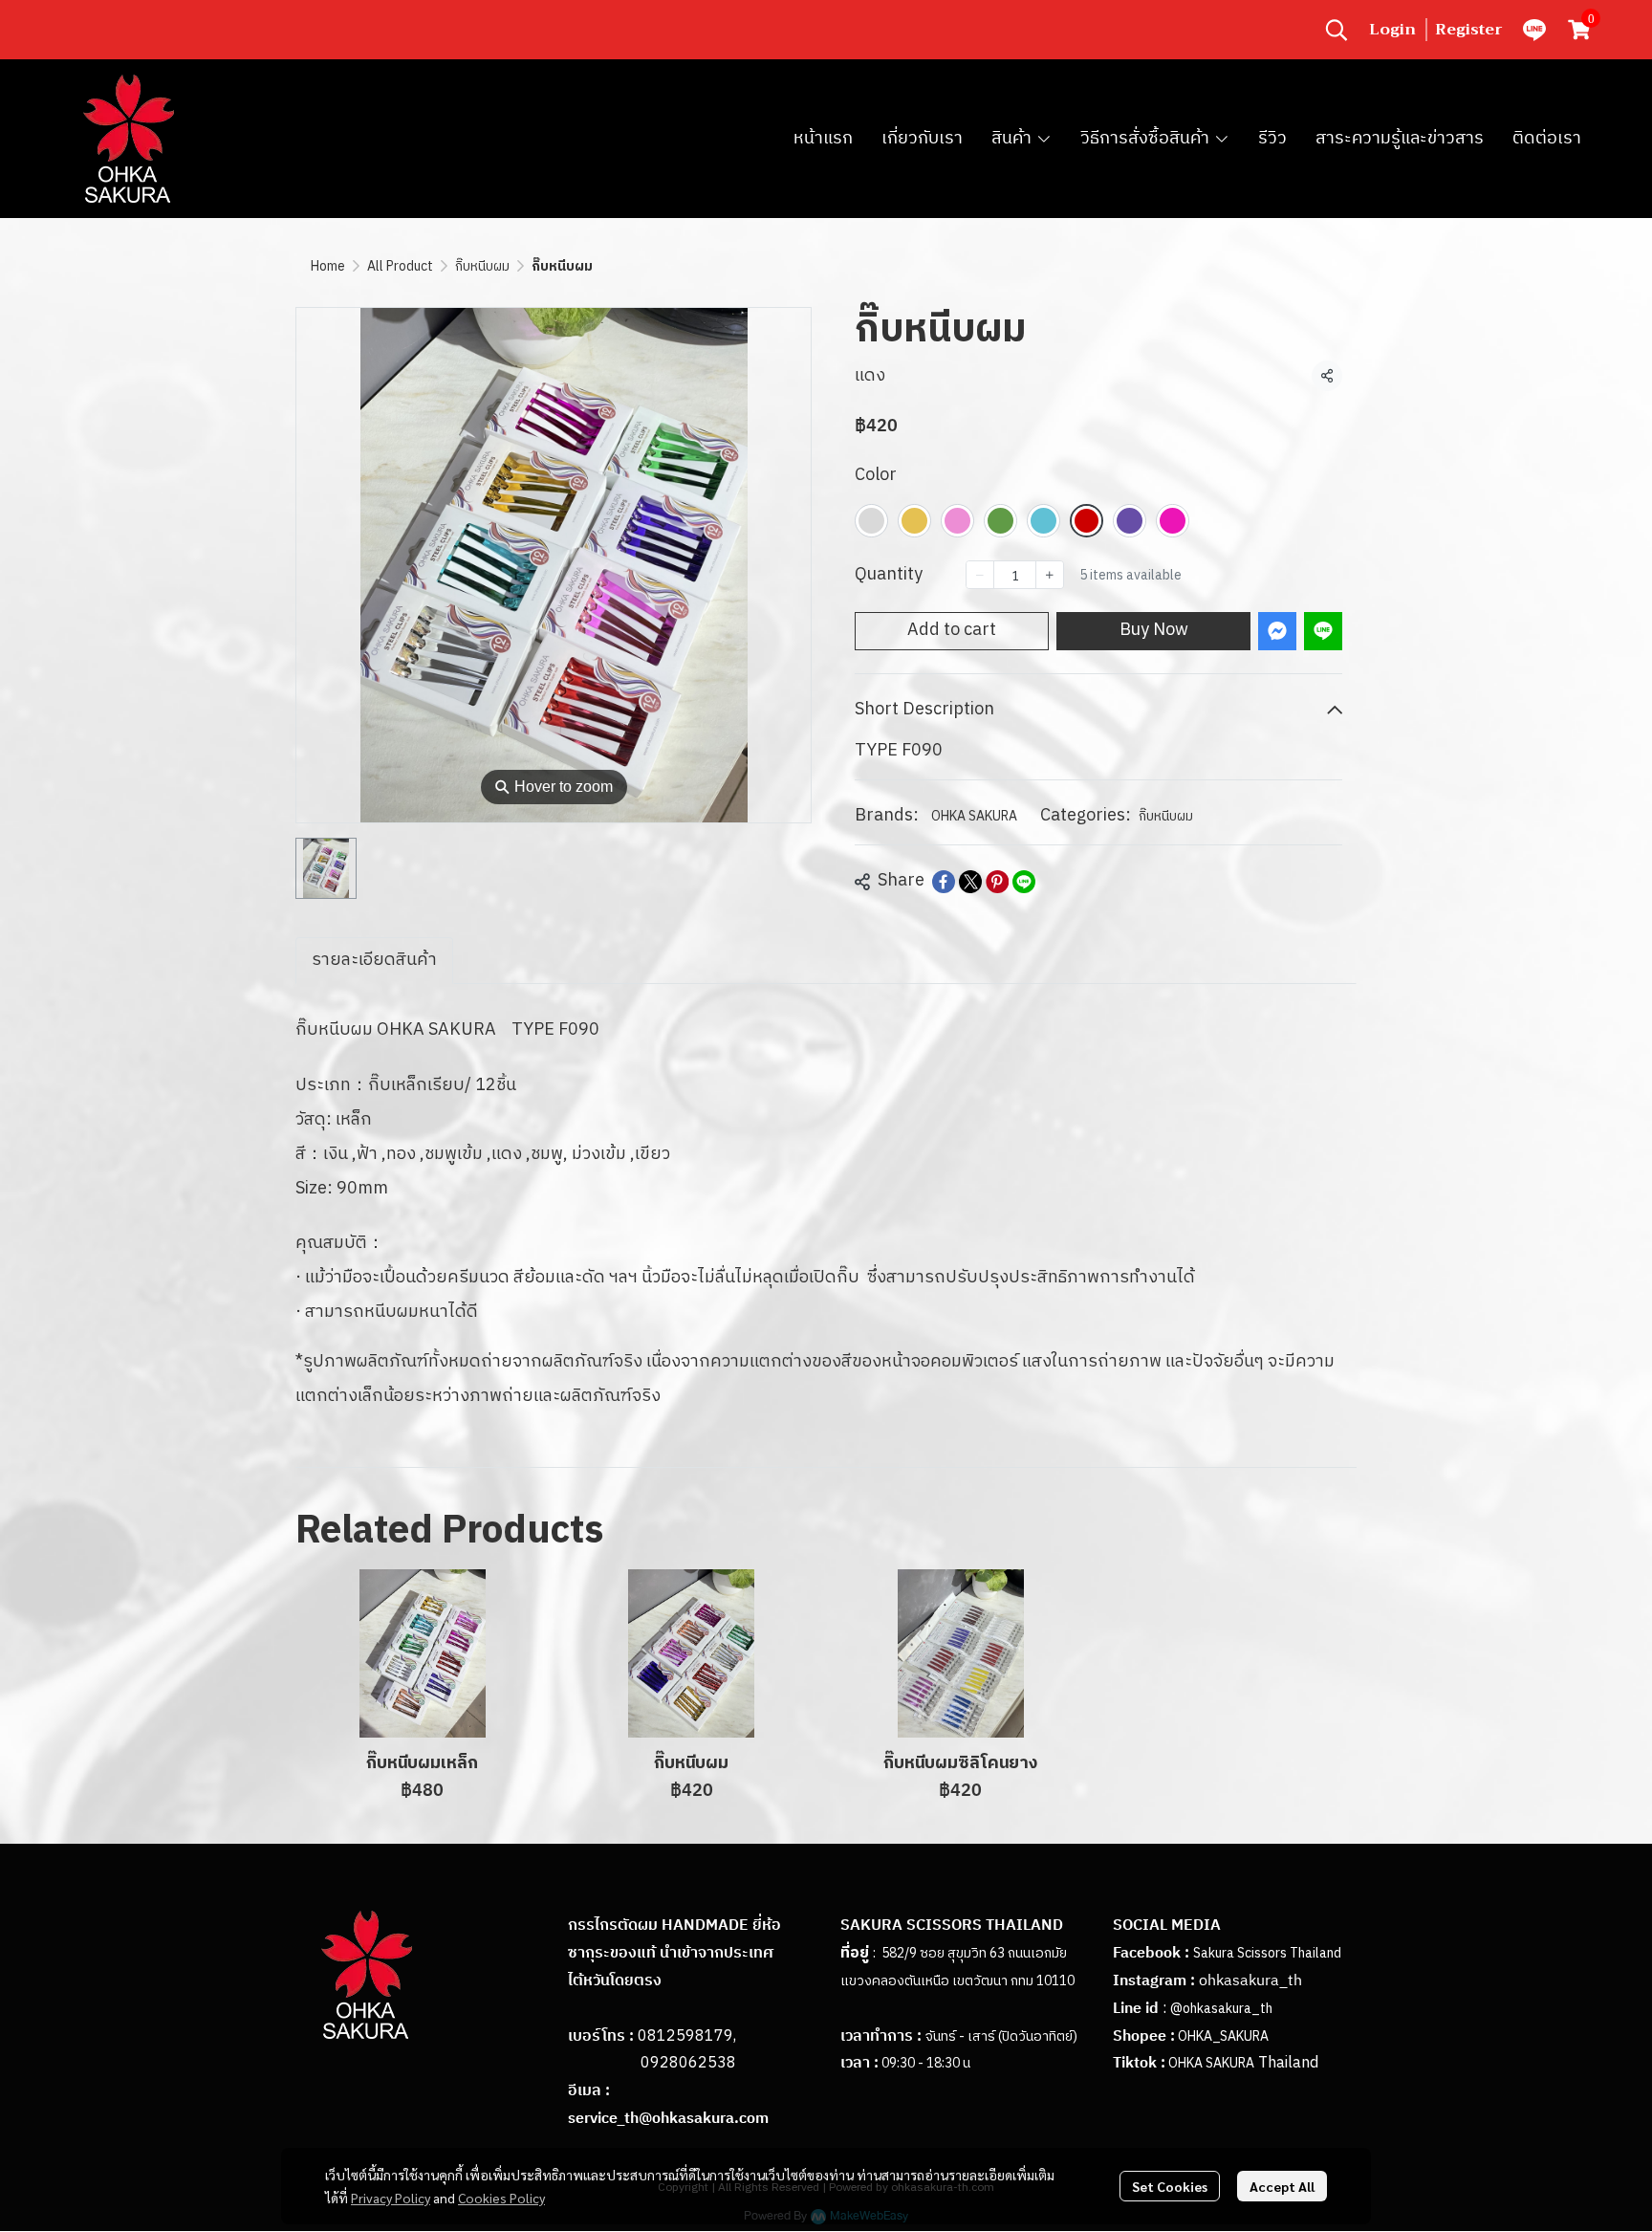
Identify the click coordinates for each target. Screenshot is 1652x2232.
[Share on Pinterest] (997, 882)
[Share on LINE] (1024, 882)
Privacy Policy (391, 2198)
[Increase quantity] (1050, 575)
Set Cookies (1170, 2186)
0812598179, (687, 2036)
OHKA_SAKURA (1223, 2036)
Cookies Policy (501, 2198)
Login (1392, 30)
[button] (1337, 30)
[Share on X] (970, 882)
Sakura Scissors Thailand (1267, 1953)
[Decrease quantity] (980, 575)
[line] (1534, 30)
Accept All (1282, 2186)
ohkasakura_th (1250, 1981)
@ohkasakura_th (1221, 2009)
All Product (400, 266)
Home (328, 266)
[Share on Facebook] (944, 882)
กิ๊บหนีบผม (482, 266)
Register (1469, 30)
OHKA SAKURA (974, 816)
